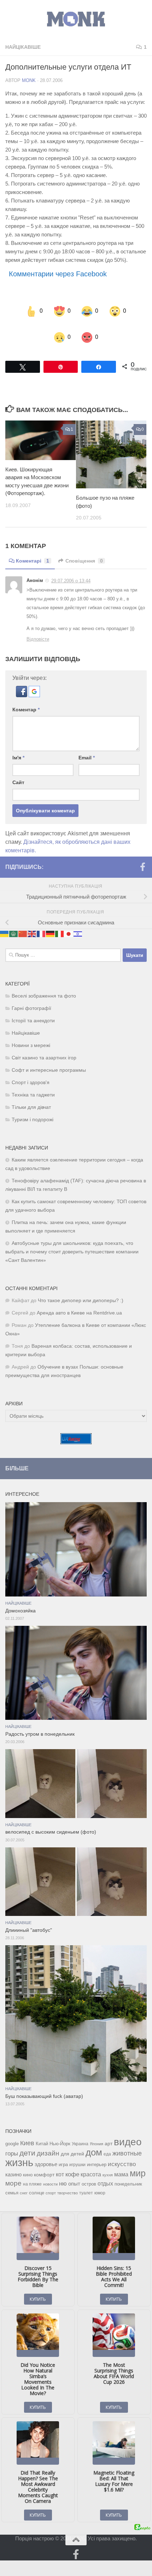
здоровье (46, 2155)
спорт (51, 2184)
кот (60, 2165)
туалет (86, 2184)
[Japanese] (69, 924)
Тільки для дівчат (31, 1098)
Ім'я (18, 749)
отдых (105, 2174)
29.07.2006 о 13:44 (71, 572)
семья (12, 2184)
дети (27, 2144)
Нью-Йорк (60, 2134)
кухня (108, 2166)
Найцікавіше (23, 47)
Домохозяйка (21, 1602)
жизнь (19, 2153)
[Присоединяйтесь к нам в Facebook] (142, 858)
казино (13, 2165)
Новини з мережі (31, 1036)
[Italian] (60, 924)
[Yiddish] (78, 924)
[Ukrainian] (5, 924)
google (12, 2134)
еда (107, 2145)
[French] (41, 924)
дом (94, 2143)
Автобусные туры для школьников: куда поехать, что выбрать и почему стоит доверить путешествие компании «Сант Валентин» (72, 1243)
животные (127, 2144)
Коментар (26, 701)
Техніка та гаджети (33, 1086)
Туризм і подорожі (33, 1110)
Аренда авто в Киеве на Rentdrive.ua (79, 1304)
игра (63, 2155)
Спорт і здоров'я (31, 1073)
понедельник (128, 2175)
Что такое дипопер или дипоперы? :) (81, 1291)
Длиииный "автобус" (29, 1921)
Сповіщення (84, 552)
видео (128, 2133)
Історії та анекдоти (33, 1011)
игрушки (77, 2156)
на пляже (32, 2175)
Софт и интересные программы (49, 1061)
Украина (80, 2135)
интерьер (97, 2156)
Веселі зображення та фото (44, 987)
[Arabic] (14, 924)
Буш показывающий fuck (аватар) (44, 2087)
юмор (100, 2184)
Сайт (18, 774)
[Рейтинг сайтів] (76, 1433)
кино (28, 2166)
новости (50, 2175)
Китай (42, 2134)
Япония (97, 2135)
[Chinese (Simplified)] (23, 924)
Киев (27, 2134)
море (13, 2174)
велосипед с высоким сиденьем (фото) (51, 1823)
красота (91, 2165)
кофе (72, 2165)
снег (24, 2184)
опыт (74, 2174)
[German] (51, 924)
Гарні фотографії (31, 999)
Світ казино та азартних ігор (44, 1049)
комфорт (44, 2165)
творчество (68, 2184)
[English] (32, 924)
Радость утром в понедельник (40, 1725)
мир (138, 2164)
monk (29, 80)
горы (12, 2144)
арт (109, 2134)
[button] (22, 686)
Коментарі (33, 552)
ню (63, 2174)
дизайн (48, 2144)
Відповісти (38, 630)
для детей (72, 2145)
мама (121, 2165)
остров (89, 2175)
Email (87, 749)
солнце (37, 2184)
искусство (122, 2155)
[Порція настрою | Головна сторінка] (76, 19)
